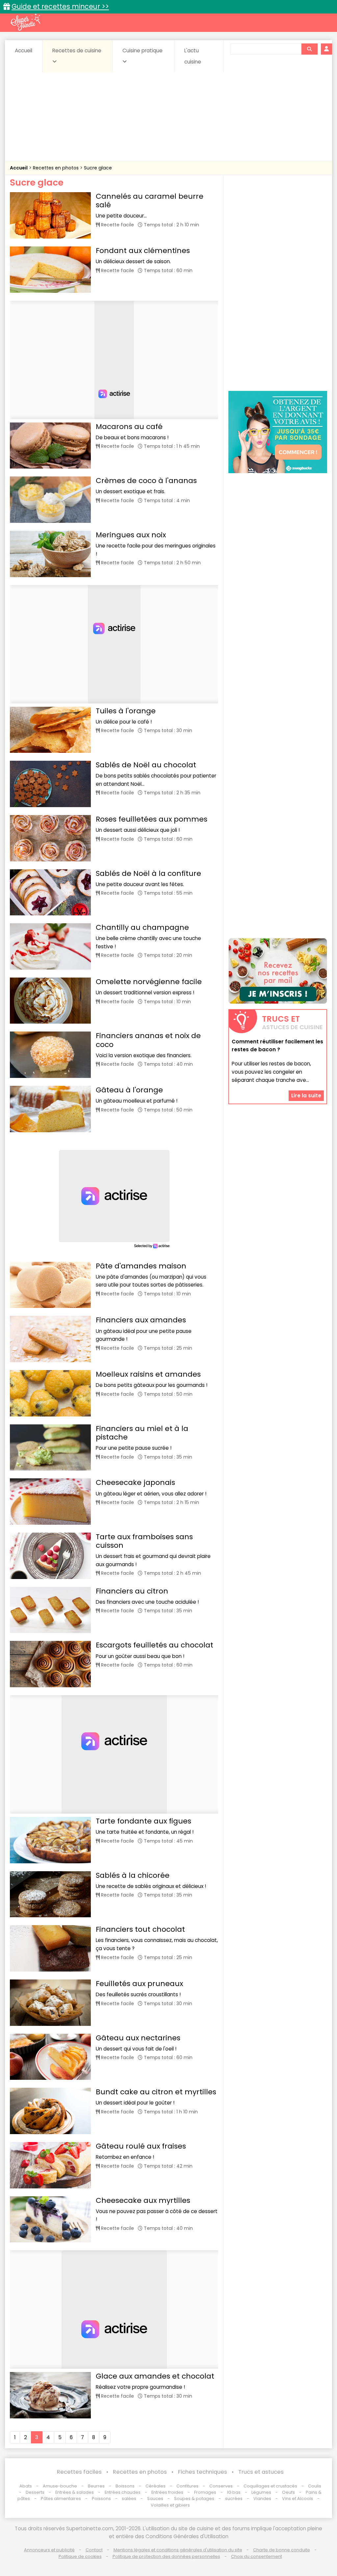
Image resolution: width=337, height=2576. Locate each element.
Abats (26, 2486)
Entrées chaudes (123, 2492)
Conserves (221, 2486)
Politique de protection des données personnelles (166, 2556)
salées (129, 2499)
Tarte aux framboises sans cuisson (144, 1541)
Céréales (156, 2486)
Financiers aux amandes (141, 1320)
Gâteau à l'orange (129, 1090)
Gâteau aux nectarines (138, 2038)
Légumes (261, 2492)
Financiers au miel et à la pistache (142, 1433)
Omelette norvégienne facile (149, 982)
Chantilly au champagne (142, 927)
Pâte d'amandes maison (141, 1266)
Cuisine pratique (143, 51)
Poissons (101, 2499)
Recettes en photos (56, 168)
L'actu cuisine (193, 56)
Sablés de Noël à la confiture (148, 873)
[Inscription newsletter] (278, 971)
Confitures (187, 2486)
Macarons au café (129, 427)
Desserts (35, 2492)
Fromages (205, 2492)
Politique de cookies (80, 2556)
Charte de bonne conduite (282, 2550)
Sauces (155, 2499)
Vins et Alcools (298, 2499)
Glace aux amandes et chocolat (155, 2376)
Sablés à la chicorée (133, 1875)
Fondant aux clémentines (143, 251)
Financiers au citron (132, 1591)
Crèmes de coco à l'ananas (146, 481)
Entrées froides (167, 2492)
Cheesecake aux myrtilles (143, 2200)
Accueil (24, 51)
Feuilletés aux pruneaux (139, 1984)
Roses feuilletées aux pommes (152, 819)
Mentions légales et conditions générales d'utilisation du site (178, 2550)
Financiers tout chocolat (140, 1929)
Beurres (96, 2486)
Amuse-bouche (60, 2486)
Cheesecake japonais (135, 1482)
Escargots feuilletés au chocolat (155, 1645)
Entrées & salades (75, 2492)
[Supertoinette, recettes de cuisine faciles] (25, 22)
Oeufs (289, 2492)
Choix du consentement (257, 2556)
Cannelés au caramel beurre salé (150, 201)
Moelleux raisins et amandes (148, 1374)
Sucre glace (98, 168)
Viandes (262, 2499)
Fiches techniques (203, 2472)
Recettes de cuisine (77, 51)
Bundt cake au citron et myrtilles (156, 2092)
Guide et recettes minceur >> (60, 6)
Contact (94, 2550)
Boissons (125, 2486)
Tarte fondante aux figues (143, 1821)
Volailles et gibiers (170, 2505)
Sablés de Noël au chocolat (146, 765)
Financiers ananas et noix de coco (148, 1040)
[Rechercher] (309, 49)
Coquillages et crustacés (270, 2486)
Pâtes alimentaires (61, 2499)
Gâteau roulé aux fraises (141, 2146)
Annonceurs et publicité (49, 2550)
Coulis (315, 2486)
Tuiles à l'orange (126, 711)
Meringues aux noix (131, 535)
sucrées (234, 2499)
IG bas (234, 2492)
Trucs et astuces (261, 2472)
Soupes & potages (194, 2499)
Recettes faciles (79, 2472)
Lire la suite (306, 1096)
